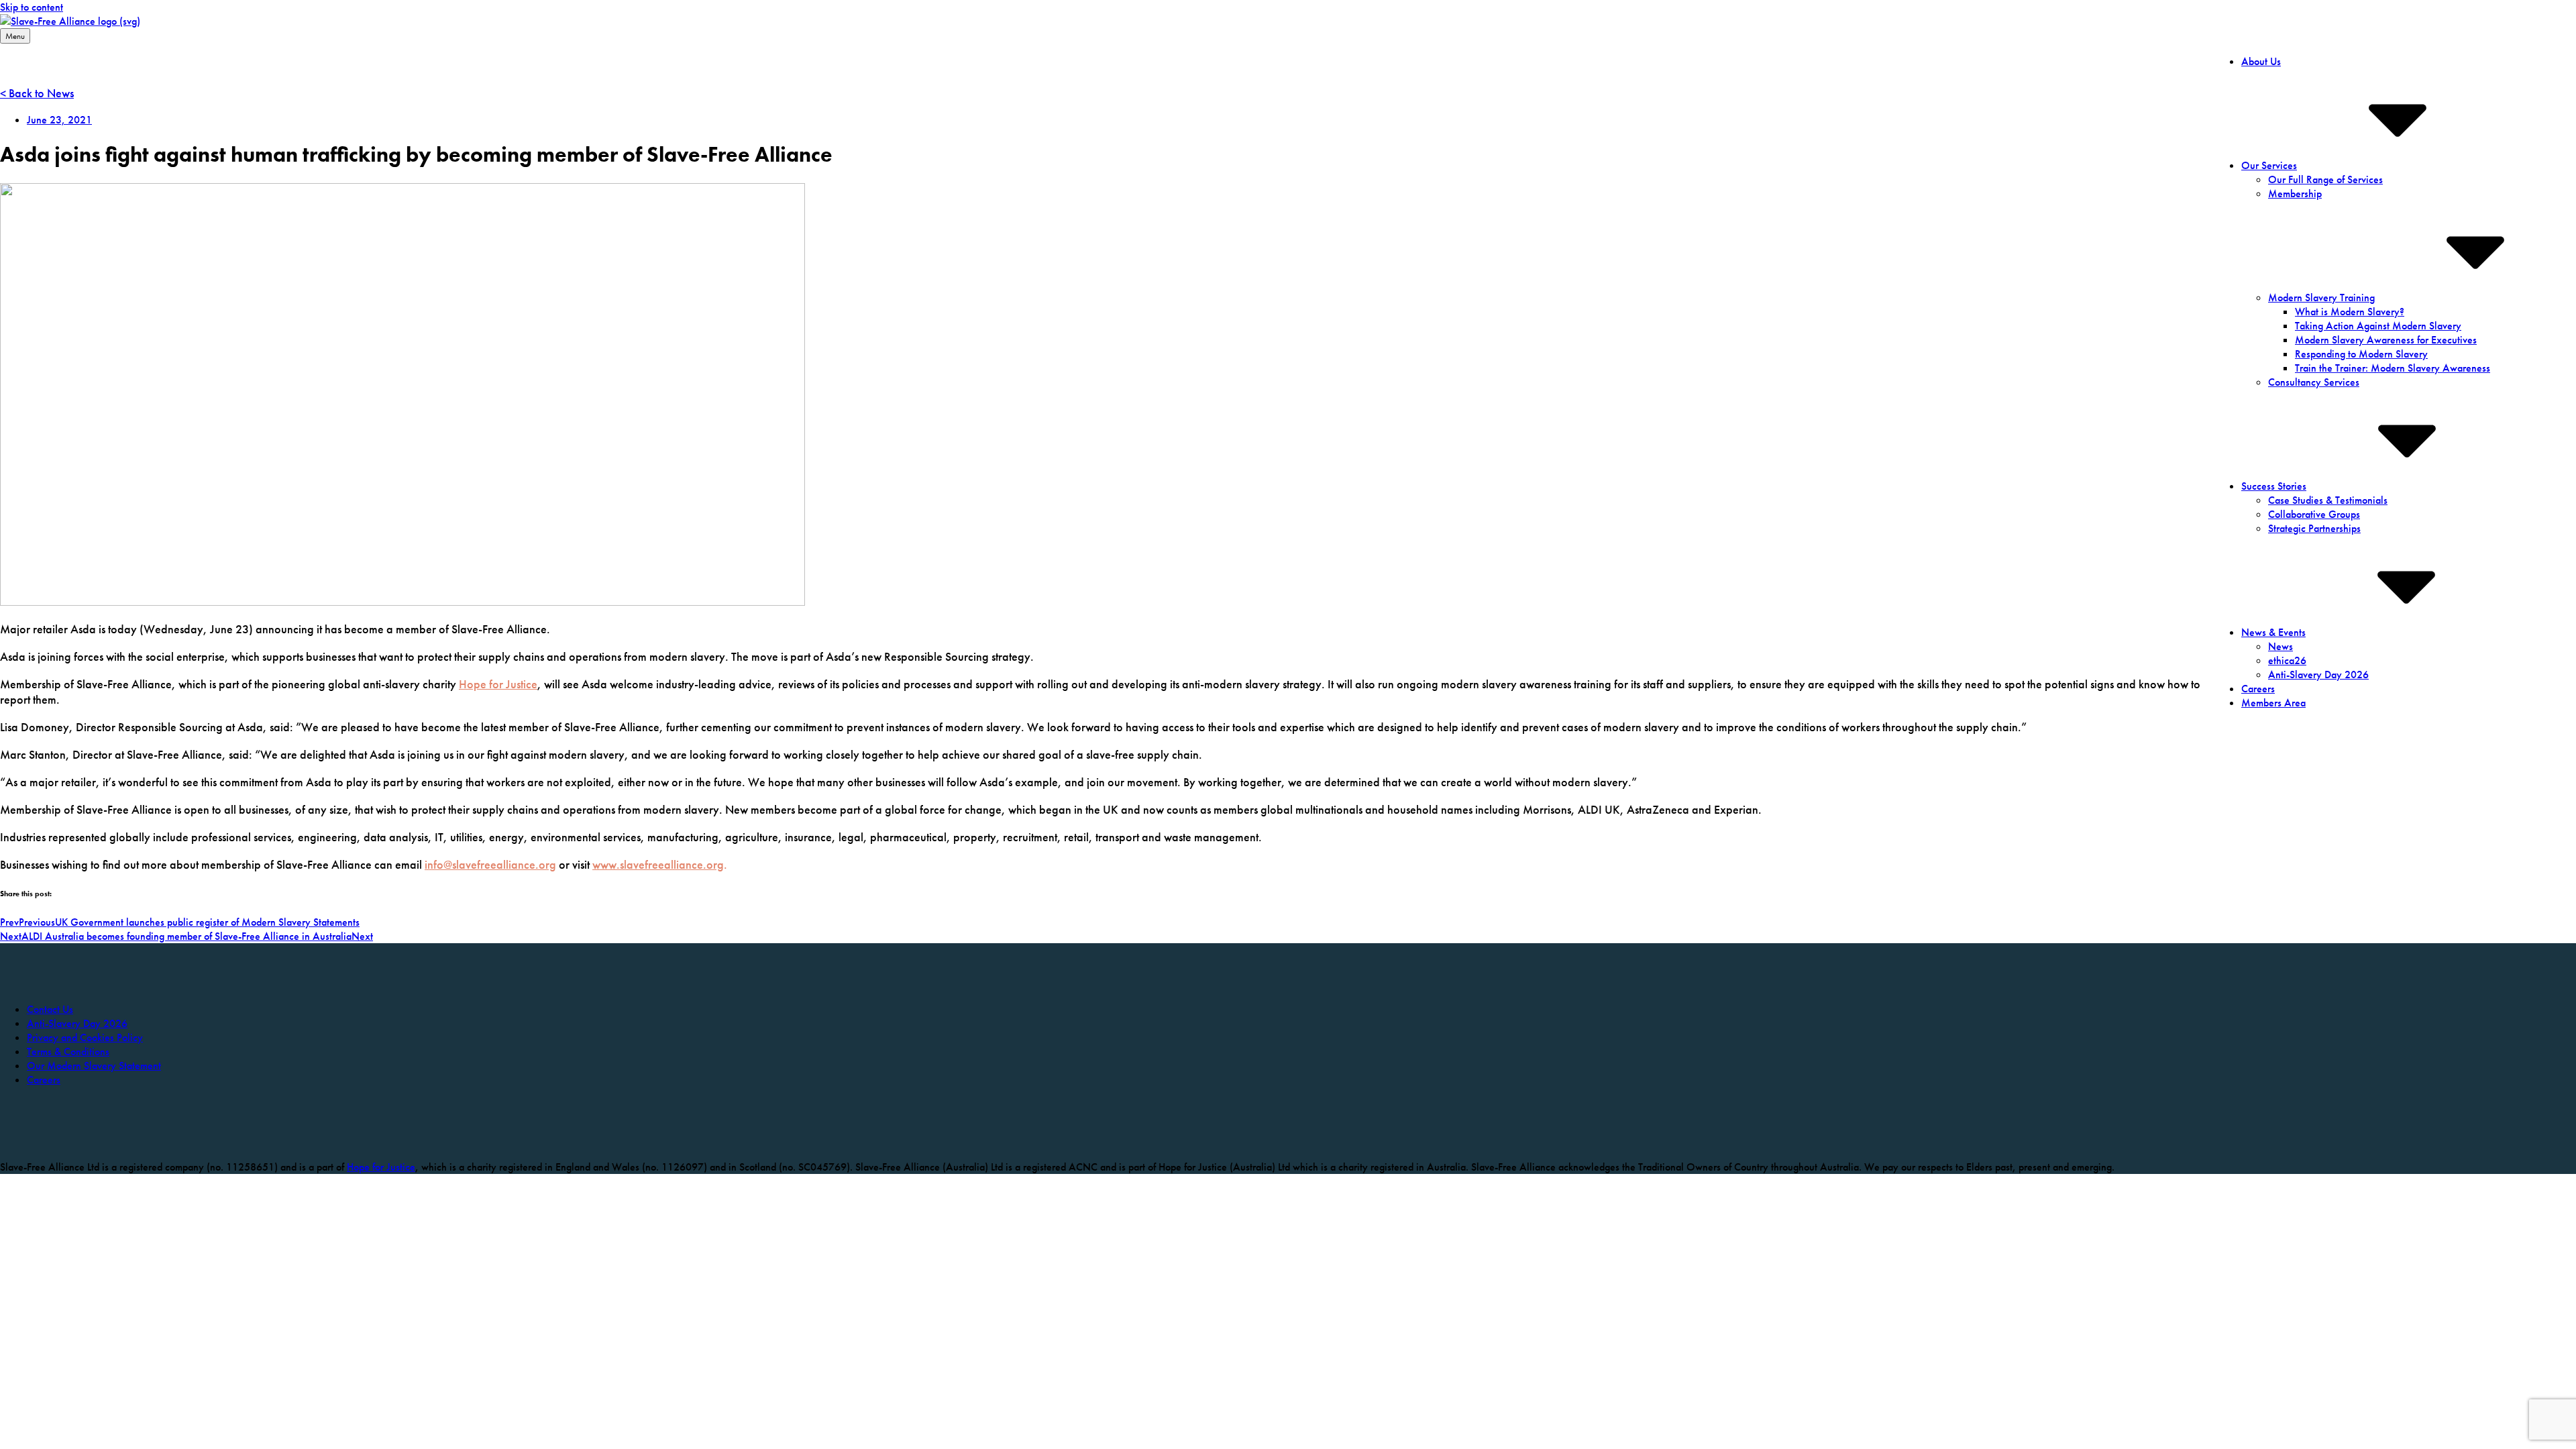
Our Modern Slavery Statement (94, 1066)
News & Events (2273, 632)
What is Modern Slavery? (2350, 312)
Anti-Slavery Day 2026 (2318, 675)
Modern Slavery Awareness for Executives (2386, 340)
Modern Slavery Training (2321, 298)
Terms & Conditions (68, 1052)
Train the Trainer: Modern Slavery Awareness (2393, 368)
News (2280, 646)
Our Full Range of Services (2325, 179)
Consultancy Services (2314, 382)
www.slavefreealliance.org (658, 864)
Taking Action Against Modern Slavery (2378, 326)
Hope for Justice (498, 684)
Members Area (2273, 703)
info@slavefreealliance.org (490, 864)
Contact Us (50, 1009)
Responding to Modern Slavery (2361, 354)
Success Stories (2274, 486)
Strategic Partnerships (2314, 528)
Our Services (2269, 165)
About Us (2261, 61)
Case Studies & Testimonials (2328, 500)
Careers (2258, 689)
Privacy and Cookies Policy (85, 1037)
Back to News (41, 93)
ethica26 (2287, 660)
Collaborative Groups (2314, 514)
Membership (2295, 194)
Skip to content (32, 7)
